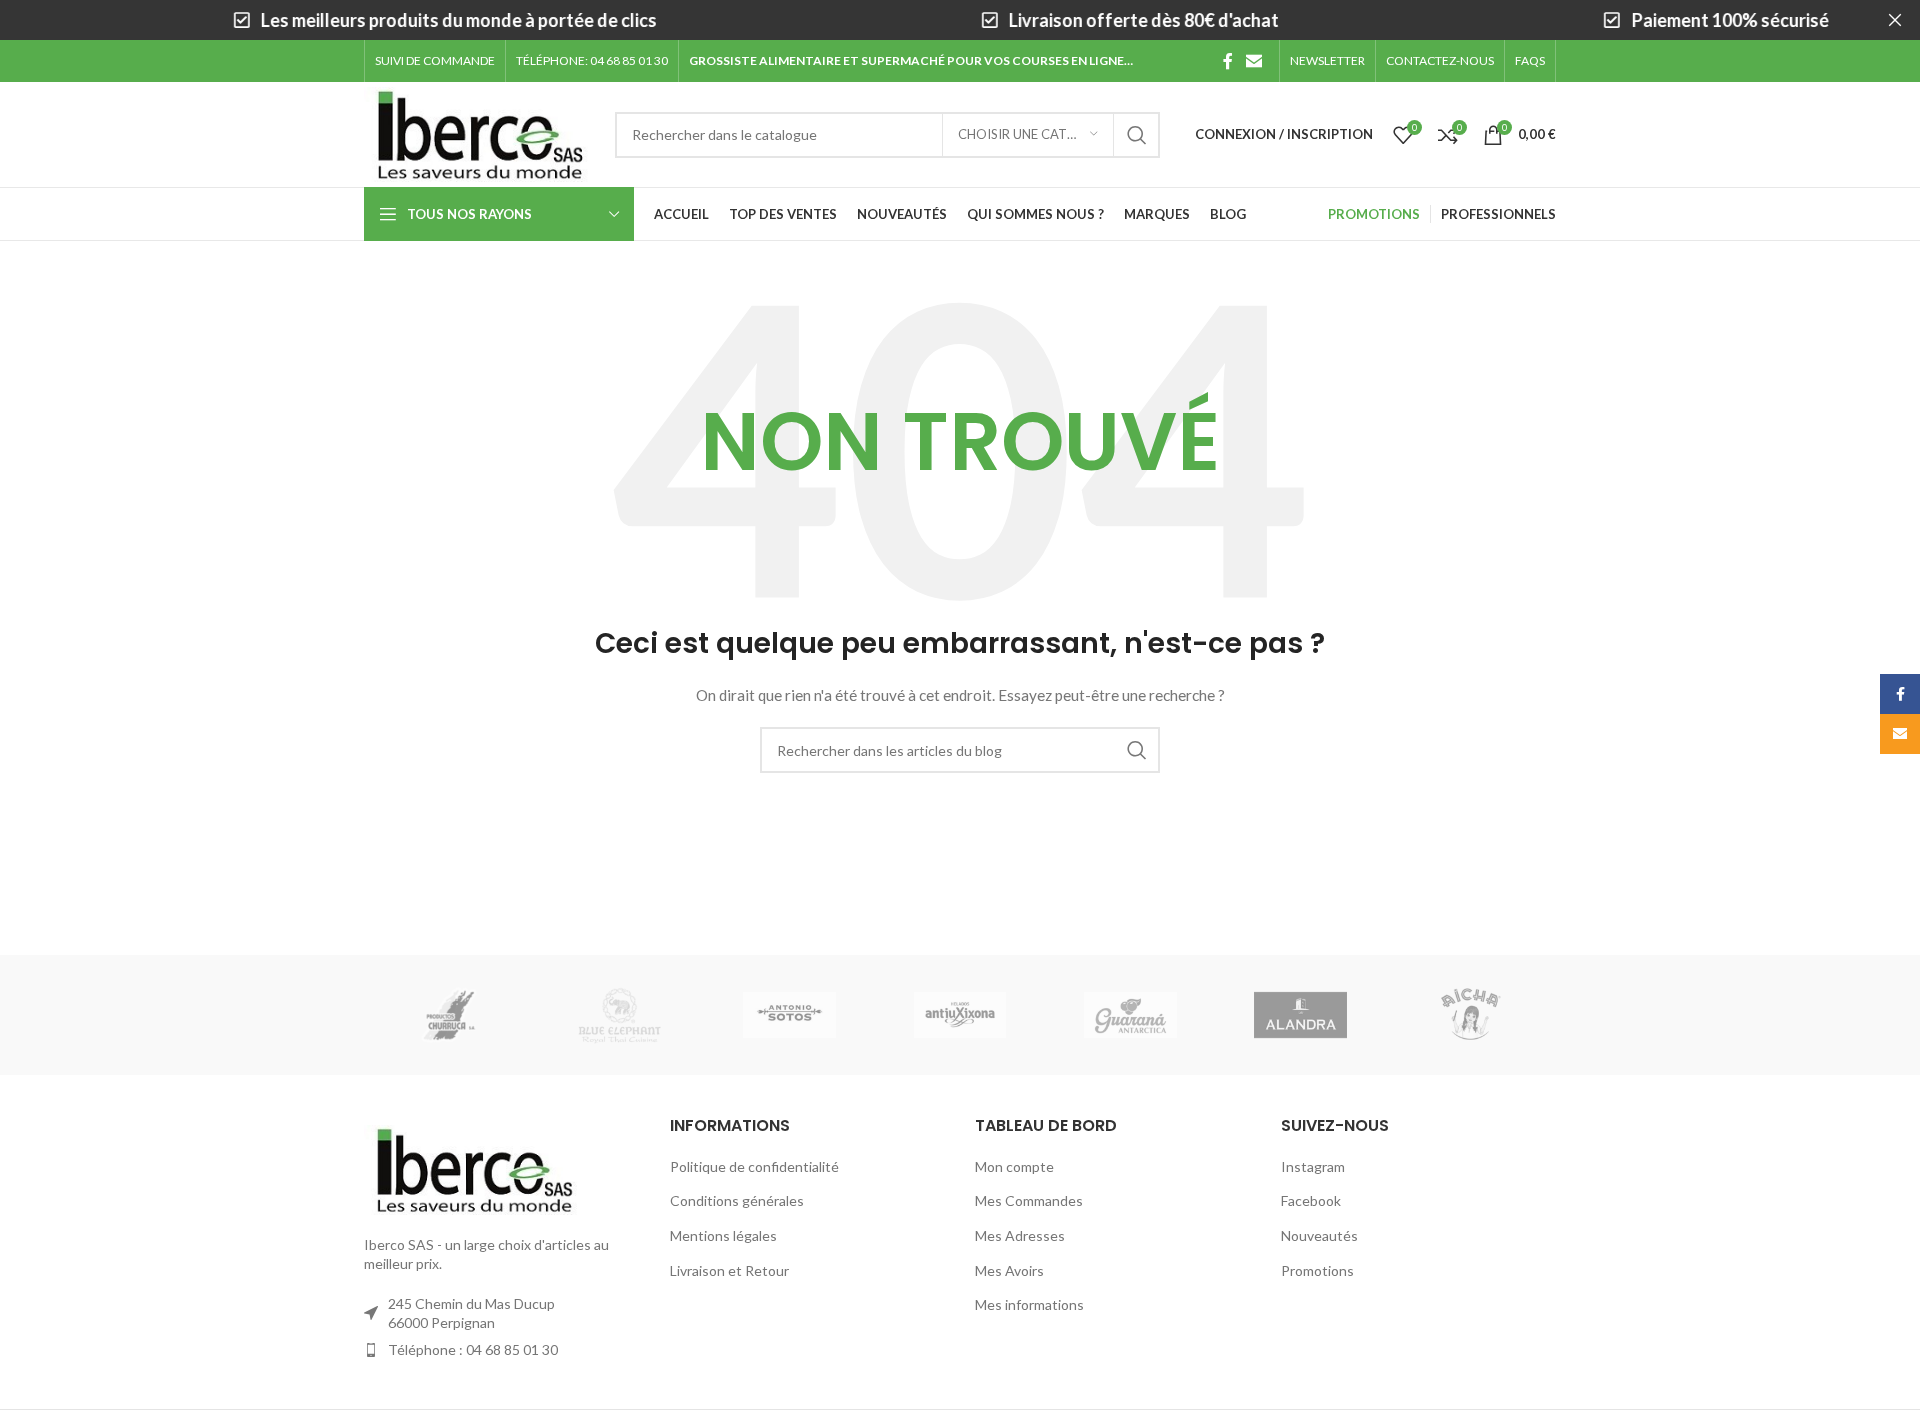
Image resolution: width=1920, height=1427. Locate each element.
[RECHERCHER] (1137, 135)
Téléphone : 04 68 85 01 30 (473, 1349)
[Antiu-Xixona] (960, 1015)
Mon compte (1014, 1166)
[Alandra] (1300, 1015)
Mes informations (1029, 1304)
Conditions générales (737, 1200)
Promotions (1317, 1270)
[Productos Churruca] (449, 1015)
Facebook (1311, 1200)
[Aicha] (1471, 1015)
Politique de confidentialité (754, 1166)
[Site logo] (479, 132)
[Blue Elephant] (619, 1015)
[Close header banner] (1895, 20)
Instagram (1313, 1166)
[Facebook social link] (1228, 61)
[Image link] (474, 1167)
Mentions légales (723, 1235)
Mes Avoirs (1009, 1270)
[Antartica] (1130, 1015)
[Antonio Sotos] (790, 1015)
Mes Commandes (1029, 1200)
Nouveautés (1319, 1235)
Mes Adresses (1020, 1235)
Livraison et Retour (729, 1270)
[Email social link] (1254, 61)
